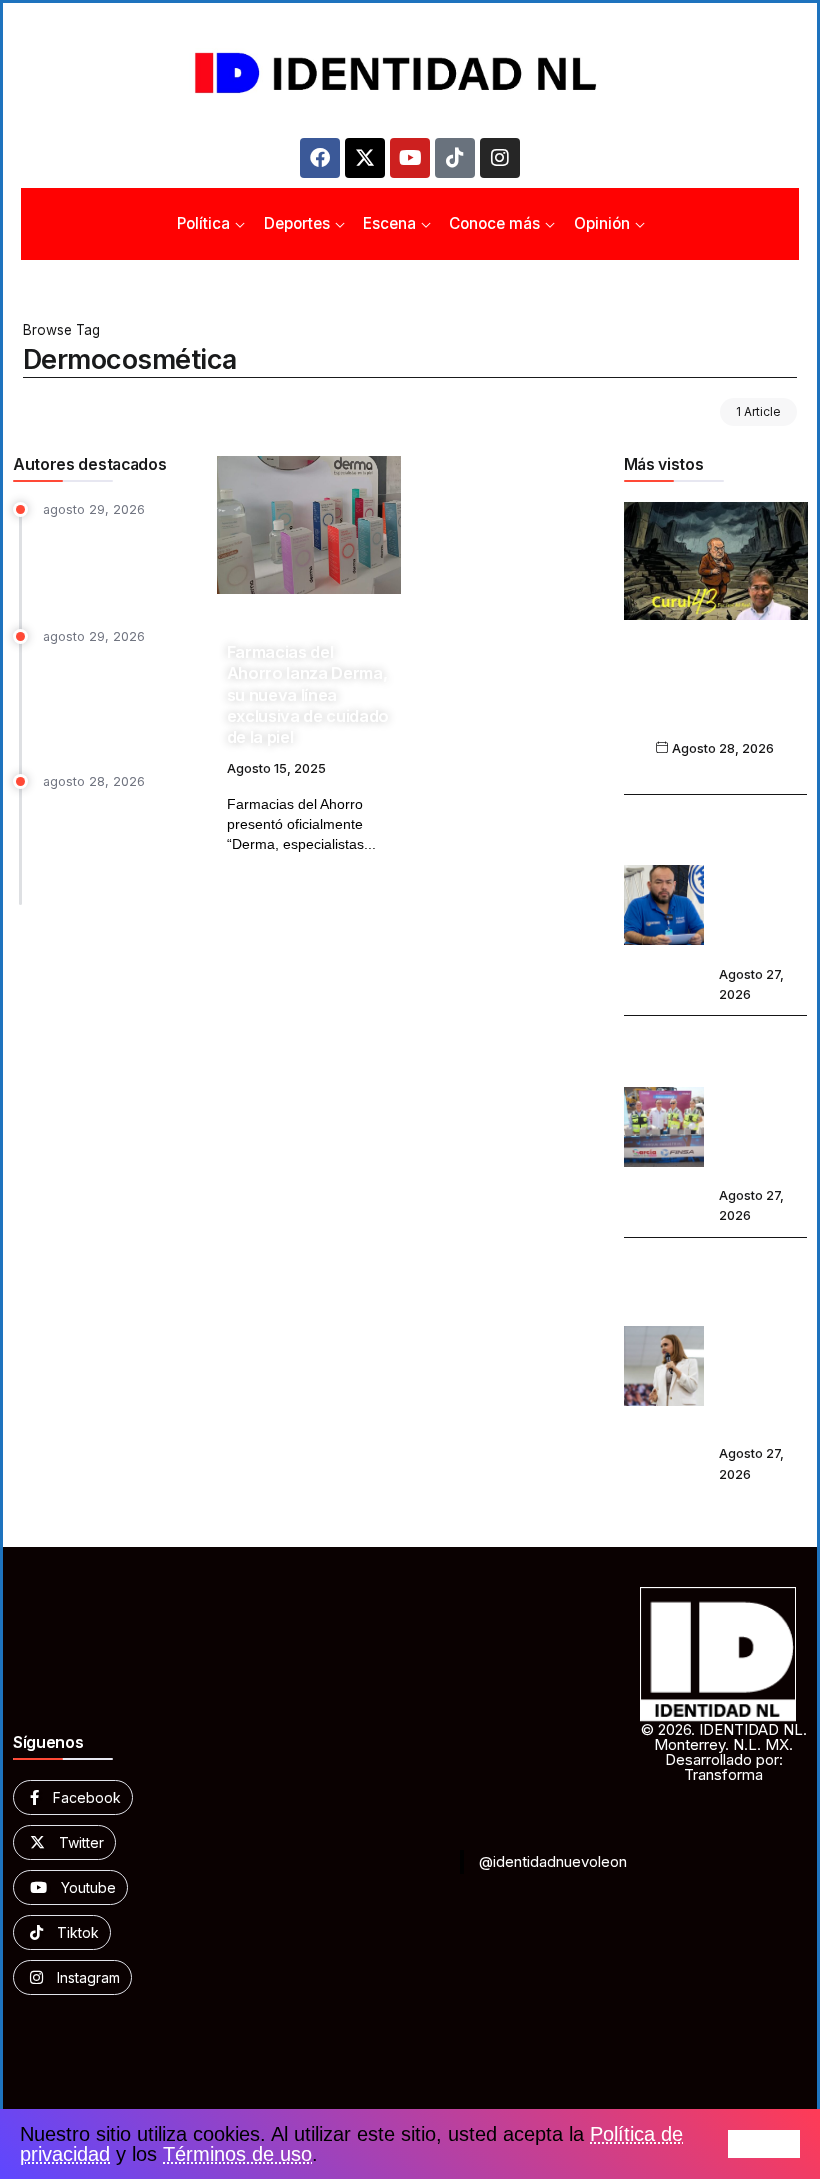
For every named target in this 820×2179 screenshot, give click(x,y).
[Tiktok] (455, 158)
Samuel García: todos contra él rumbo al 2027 (715, 698)
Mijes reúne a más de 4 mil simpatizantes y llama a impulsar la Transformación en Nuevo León (116, 698)
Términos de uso (237, 2154)
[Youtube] (410, 158)
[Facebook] (320, 158)
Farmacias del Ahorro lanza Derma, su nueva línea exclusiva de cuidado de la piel (308, 695)
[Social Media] (73, 1797)
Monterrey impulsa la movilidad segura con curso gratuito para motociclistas (116, 562)
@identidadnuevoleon (553, 1861)
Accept (764, 2144)
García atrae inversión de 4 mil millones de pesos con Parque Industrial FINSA (762, 1102)
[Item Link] (309, 525)
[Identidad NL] (410, 73)
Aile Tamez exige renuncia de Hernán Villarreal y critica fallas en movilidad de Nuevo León (118, 844)
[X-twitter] (365, 158)
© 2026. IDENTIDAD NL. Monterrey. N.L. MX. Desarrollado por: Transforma (724, 1752)
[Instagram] (500, 158)
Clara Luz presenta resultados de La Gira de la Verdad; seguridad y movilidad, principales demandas (759, 1343)
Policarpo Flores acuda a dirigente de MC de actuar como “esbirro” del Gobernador (762, 881)
